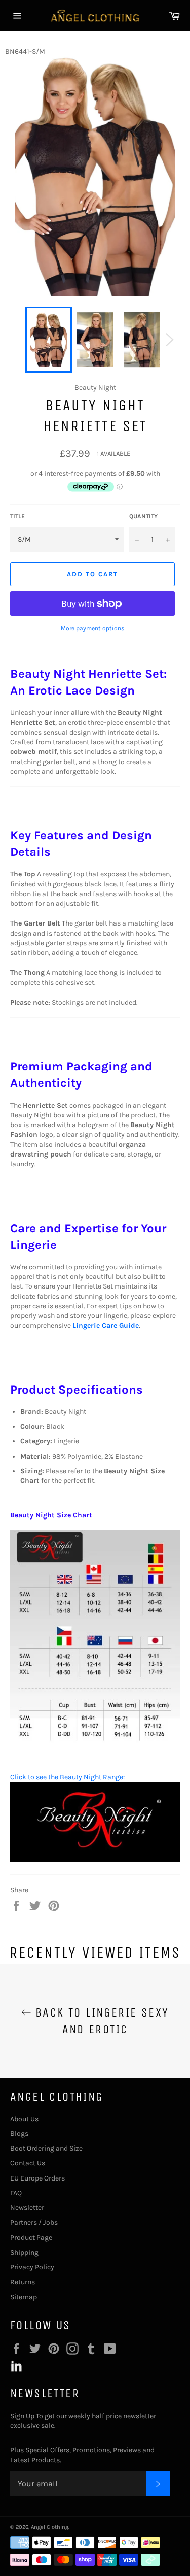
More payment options (92, 628)
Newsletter (27, 2208)
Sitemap (24, 2297)
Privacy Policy (32, 2267)
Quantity (143, 516)
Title (17, 516)
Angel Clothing (50, 2527)
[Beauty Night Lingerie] (95, 1859)
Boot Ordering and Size (46, 2148)
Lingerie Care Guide (106, 1325)
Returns (23, 2282)
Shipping (24, 2252)
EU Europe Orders (37, 2178)
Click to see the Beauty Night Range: (67, 1777)
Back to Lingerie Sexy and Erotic (100, 2021)
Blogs (19, 2134)
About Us (24, 2119)
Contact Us (28, 2163)
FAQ (16, 2193)
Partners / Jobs (34, 2222)
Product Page (31, 2238)
